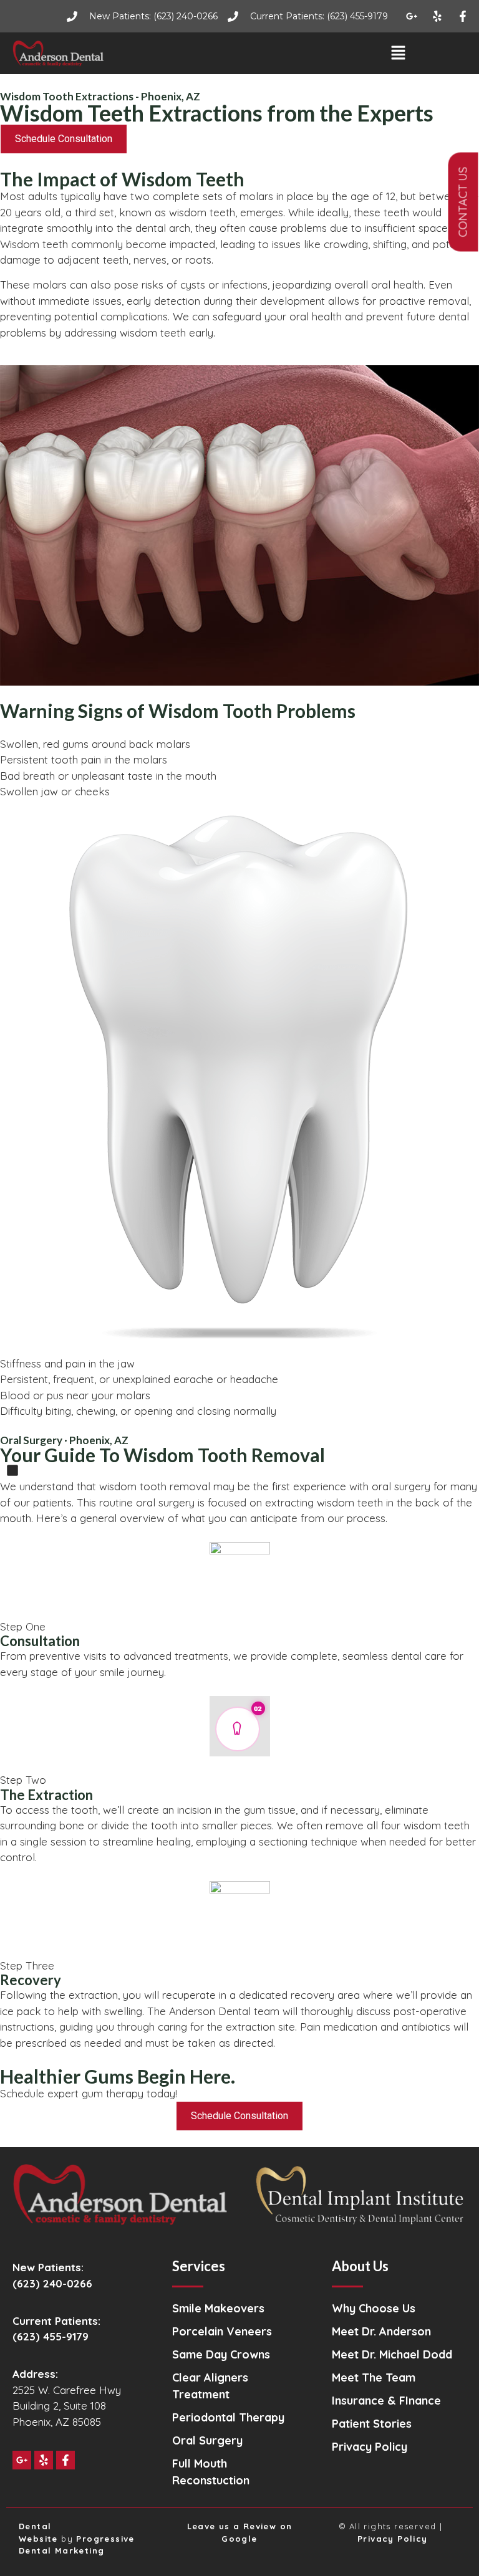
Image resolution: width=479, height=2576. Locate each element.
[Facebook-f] (463, 16)
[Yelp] (437, 16)
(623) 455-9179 (51, 2336)
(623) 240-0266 (52, 2283)
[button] (398, 53)
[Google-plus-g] (412, 16)
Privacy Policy (393, 2539)
